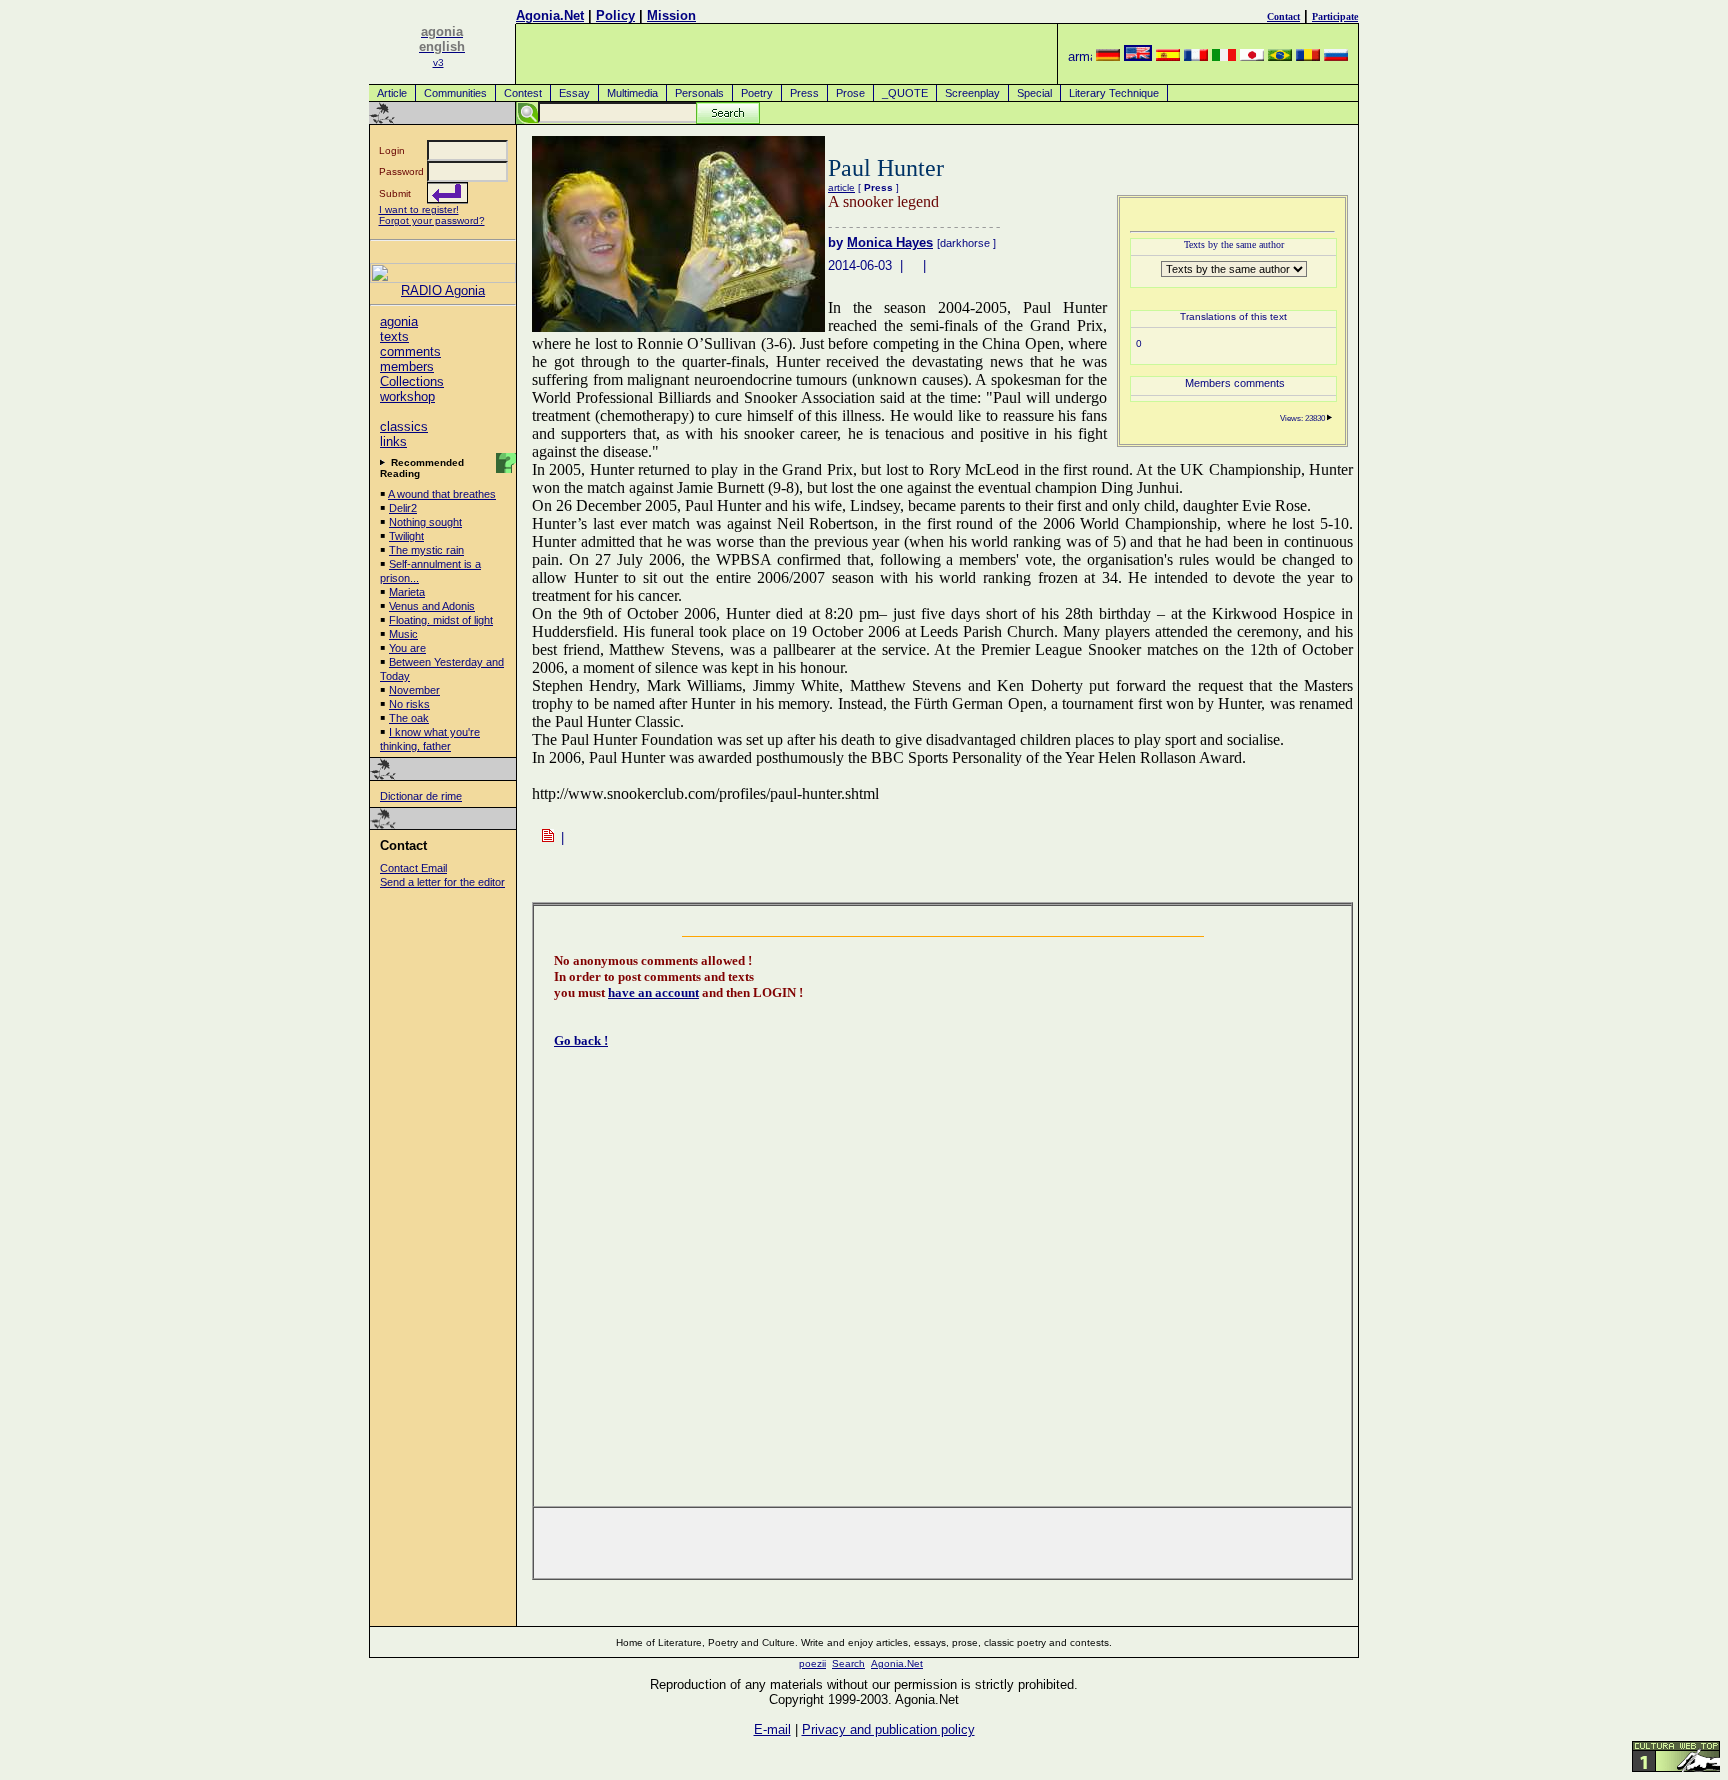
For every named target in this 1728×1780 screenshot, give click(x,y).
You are (407, 648)
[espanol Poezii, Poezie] (1168, 56)
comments (410, 351)
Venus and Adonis (432, 606)
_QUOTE (905, 93)
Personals (699, 93)
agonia (399, 321)
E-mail (772, 1729)
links (393, 441)
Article (392, 93)
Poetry (757, 93)
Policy (615, 15)
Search (848, 1663)
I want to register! (419, 209)
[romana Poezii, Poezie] (1308, 56)
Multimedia (632, 93)
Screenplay (972, 93)
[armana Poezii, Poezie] (1080, 56)
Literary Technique (1114, 93)
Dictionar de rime (421, 796)
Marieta (407, 592)
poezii (812, 1663)
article (841, 187)
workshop (407, 396)
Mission (671, 15)
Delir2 (403, 508)
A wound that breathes (442, 494)
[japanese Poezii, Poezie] (1252, 56)
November (414, 690)
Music (403, 634)
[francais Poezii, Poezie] (1196, 56)
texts (394, 336)
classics (404, 426)
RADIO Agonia (443, 290)
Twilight (406, 536)
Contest (523, 93)
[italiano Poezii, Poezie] (1224, 56)
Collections (412, 381)
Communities (455, 93)
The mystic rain (426, 550)
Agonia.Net (550, 15)
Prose (850, 93)
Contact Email (413, 868)
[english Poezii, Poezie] (1138, 56)
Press (804, 93)
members (407, 366)
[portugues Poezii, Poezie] (1280, 56)
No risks (409, 704)
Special (1034, 93)
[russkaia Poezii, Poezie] (1336, 56)
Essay (574, 93)
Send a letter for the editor (442, 882)
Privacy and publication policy (888, 1729)
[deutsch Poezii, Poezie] (1108, 56)
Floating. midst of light (441, 620)
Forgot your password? (432, 220)
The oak (409, 718)
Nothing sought (425, 522)
